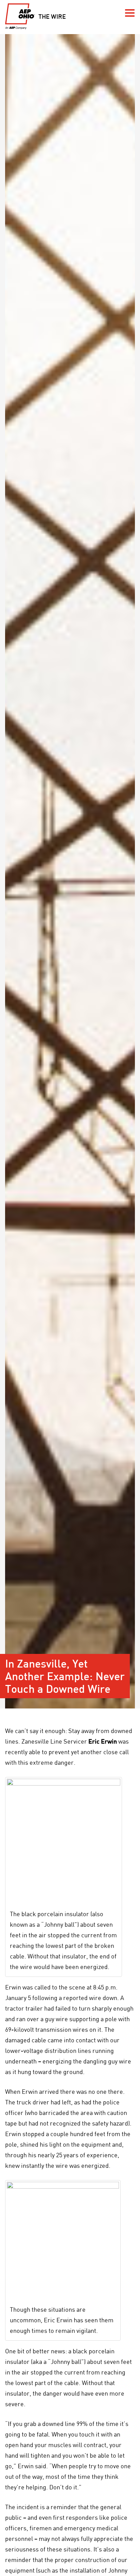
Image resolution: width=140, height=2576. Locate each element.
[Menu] (130, 13)
